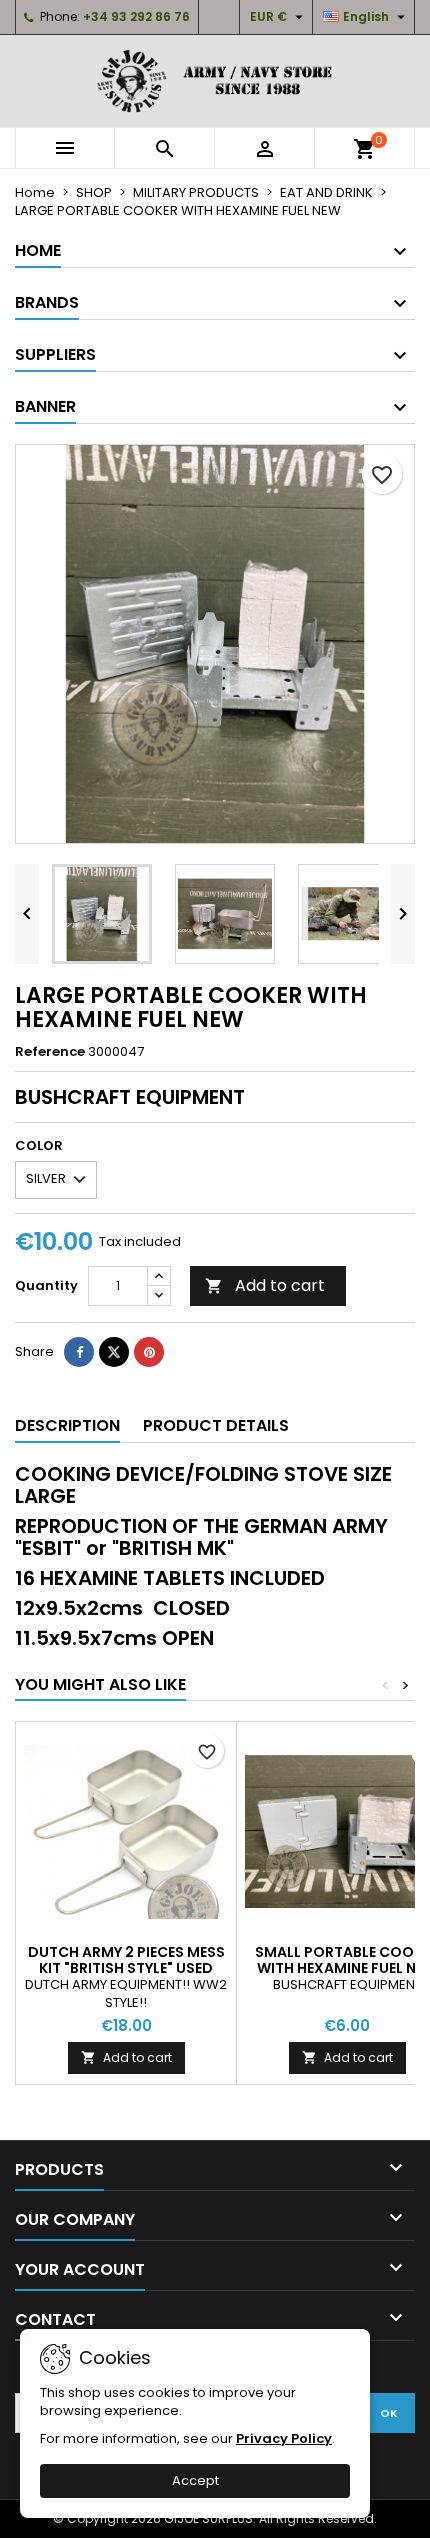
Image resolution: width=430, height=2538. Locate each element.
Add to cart (265, 1285)
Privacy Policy (284, 2438)
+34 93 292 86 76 (136, 16)
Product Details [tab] (216, 1425)
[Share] (79, 1352)
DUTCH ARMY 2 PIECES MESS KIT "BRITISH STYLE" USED (126, 1960)
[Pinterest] (149, 1352)
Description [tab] (67, 1425)
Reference (50, 1052)
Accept (195, 2480)
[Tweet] (114, 1352)
